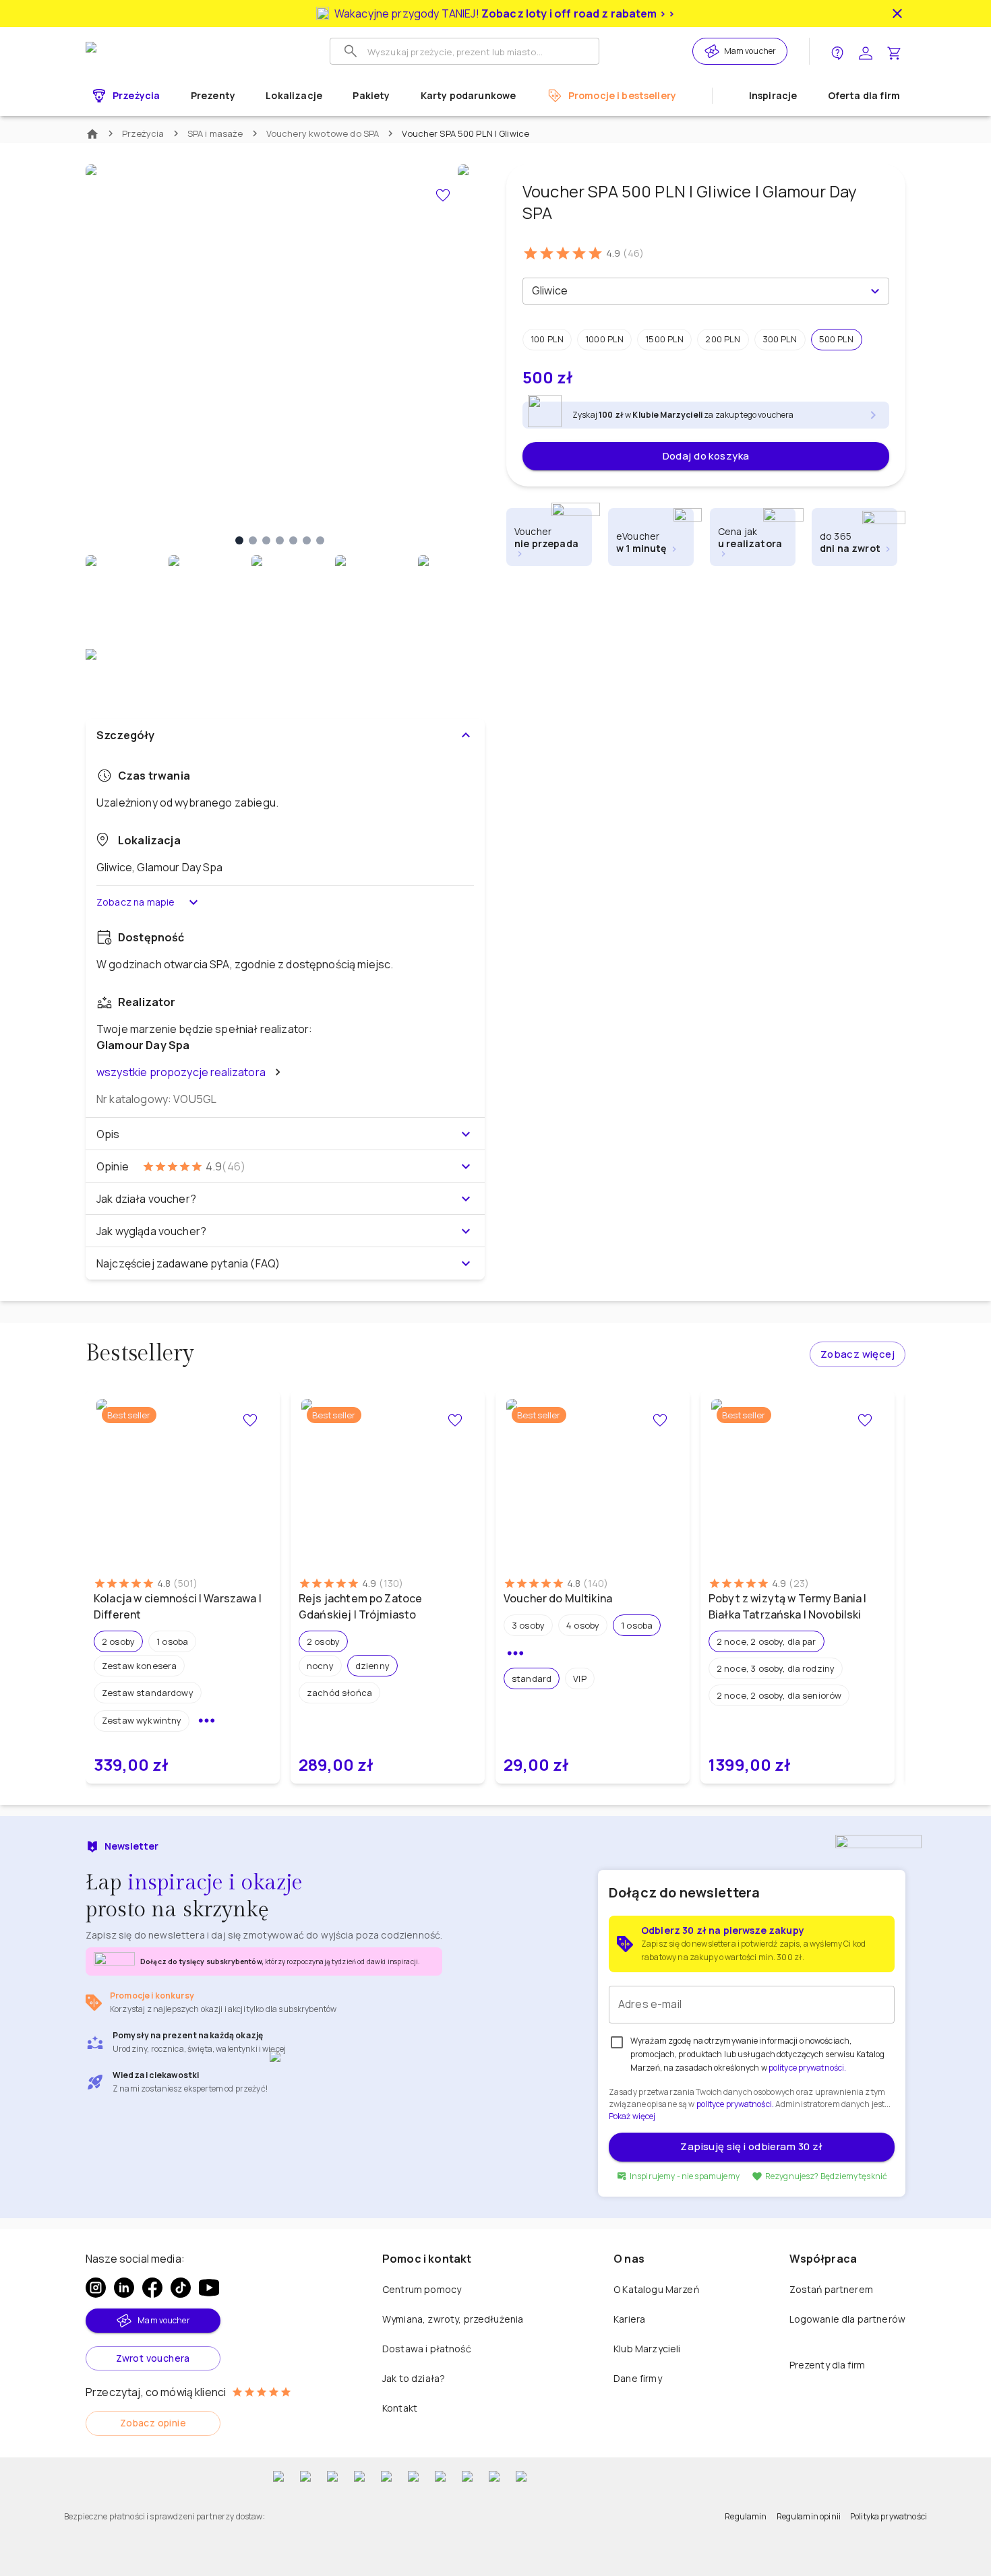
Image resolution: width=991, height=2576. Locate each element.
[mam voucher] (714, 51)
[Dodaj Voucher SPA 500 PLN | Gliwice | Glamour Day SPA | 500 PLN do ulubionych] (443, 195)
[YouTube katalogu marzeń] (209, 2288)
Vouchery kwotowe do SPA (323, 133)
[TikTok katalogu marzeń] (181, 2288)
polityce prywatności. (735, 2104)
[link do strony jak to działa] (837, 52)
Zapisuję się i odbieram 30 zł (751, 2146)
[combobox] (695, 291)
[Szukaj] (351, 51)
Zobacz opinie (153, 2423)
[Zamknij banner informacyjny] (897, 13)
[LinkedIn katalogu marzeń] (124, 2288)
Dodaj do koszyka (706, 456)
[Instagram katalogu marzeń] (96, 2288)
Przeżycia (143, 133)
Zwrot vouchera (153, 2358)
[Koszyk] (894, 52)
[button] (547, 340)
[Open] (875, 291)
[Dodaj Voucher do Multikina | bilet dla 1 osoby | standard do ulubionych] (660, 1420)
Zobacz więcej (858, 1354)
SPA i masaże (215, 133)
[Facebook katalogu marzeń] (152, 2288)
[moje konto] (866, 52)
